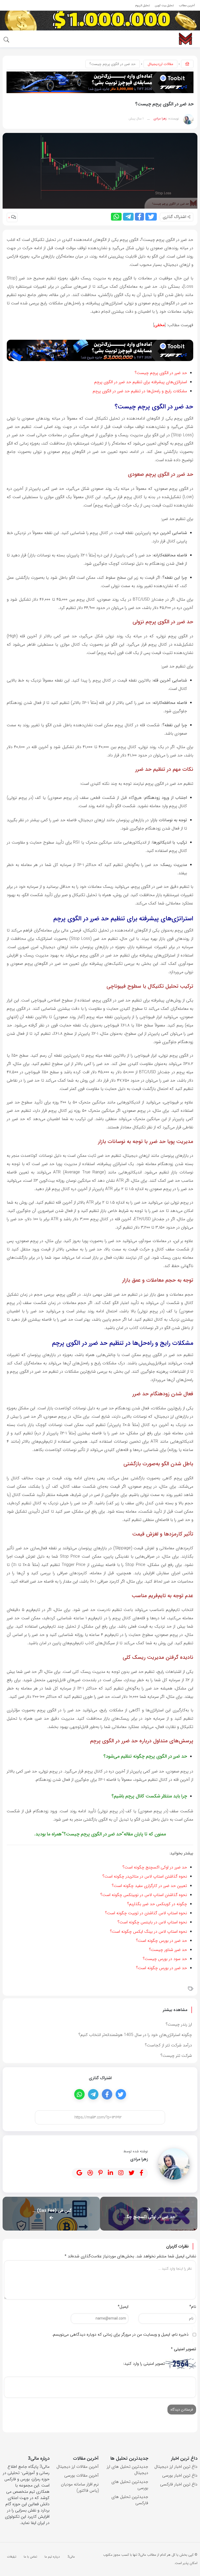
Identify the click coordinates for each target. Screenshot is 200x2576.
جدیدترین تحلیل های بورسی (130, 2485)
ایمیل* (123, 2307)
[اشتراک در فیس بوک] (139, 217)
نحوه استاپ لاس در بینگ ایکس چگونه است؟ (148, 1932)
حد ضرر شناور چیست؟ (168, 1950)
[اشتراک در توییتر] (151, 217)
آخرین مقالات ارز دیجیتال (78, 2467)
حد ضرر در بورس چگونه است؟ (161, 1941)
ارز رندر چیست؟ (179, 2024)
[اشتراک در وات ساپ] (116, 217)
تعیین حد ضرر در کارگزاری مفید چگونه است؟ (149, 1886)
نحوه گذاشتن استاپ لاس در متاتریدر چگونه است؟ (145, 1876)
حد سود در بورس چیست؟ (165, 1959)
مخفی (159, 325)
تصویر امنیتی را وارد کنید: (144, 2364)
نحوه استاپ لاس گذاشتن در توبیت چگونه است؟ (146, 1913)
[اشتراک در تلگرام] (128, 217)
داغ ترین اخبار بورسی (180, 2475)
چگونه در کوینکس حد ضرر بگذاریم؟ (157, 1904)
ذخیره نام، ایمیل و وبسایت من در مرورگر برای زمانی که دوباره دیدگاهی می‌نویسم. (120, 2334)
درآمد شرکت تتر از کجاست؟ (168, 2045)
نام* (193, 2307)
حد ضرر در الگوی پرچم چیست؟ (161, 373)
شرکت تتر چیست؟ (176, 2056)
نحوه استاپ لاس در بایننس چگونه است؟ (152, 1922)
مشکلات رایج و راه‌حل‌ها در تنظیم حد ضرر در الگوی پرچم (140, 391)
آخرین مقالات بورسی (82, 2475)
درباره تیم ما (52, 2557)
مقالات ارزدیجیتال (160, 64)
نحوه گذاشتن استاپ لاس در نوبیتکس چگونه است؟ (144, 1895)
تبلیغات (12, 2557)
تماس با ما (30, 2557)
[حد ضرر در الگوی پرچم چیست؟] (100, 171)
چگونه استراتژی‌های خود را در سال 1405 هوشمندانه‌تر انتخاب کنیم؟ (135, 2035)
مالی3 (71, 2557)
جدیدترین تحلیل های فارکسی (130, 2500)
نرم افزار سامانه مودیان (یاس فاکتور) (80, 2487)
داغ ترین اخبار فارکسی (179, 2484)
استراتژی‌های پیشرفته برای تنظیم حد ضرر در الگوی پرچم (141, 382)
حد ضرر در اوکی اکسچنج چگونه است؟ (155, 1867)
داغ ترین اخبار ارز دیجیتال (176, 2467)
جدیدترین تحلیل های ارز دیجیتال (127, 2470)
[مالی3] (185, 39)
